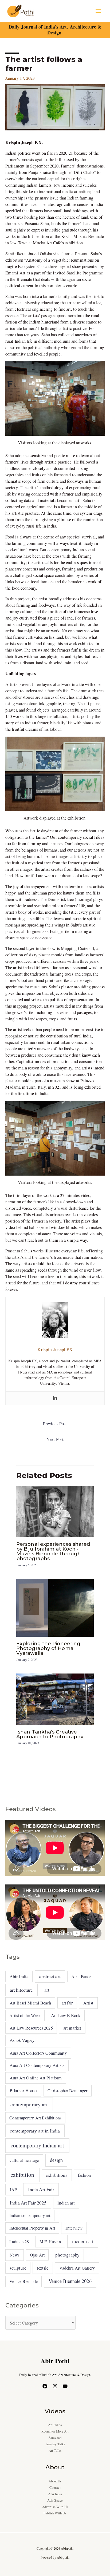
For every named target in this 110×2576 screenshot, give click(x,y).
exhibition (22, 2175)
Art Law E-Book (66, 2015)
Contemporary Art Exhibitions (35, 2118)
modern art (83, 2241)
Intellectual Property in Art (32, 2228)
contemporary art (29, 2104)
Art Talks (55, 2451)
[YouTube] (65, 2386)
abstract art (50, 1976)
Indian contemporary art (30, 2215)
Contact (55, 2488)
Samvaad (55, 2438)
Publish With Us (55, 2513)
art (47, 1990)
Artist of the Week (25, 2015)
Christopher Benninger (67, 2091)
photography (67, 2255)
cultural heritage (24, 2160)
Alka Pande (81, 1976)
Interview (74, 2228)
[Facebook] (45, 2386)
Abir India (19, 1976)
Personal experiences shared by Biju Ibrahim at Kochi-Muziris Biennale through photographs (53, 1551)
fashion (84, 2175)
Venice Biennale (23, 2281)
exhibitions (57, 2175)
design (56, 2160)
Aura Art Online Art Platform (36, 2078)
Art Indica (55, 2425)
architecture (21, 1990)
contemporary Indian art (37, 2145)
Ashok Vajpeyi (23, 2040)
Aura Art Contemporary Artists (37, 2065)
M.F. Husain (50, 2242)
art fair (67, 2003)
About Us (55, 2481)
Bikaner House (23, 2090)
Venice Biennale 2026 (70, 2281)
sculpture (18, 2268)
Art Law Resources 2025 (31, 2028)
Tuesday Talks (55, 2444)
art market (72, 2028)
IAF (13, 2189)
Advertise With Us (55, 2507)
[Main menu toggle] (98, 11)
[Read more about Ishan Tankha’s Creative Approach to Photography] (55, 1699)
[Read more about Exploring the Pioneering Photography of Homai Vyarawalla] (55, 1607)
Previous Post (55, 1424)
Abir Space (55, 2500)
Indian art (66, 2203)
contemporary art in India (35, 2131)
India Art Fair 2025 (28, 2203)
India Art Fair (41, 2189)
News (15, 2255)
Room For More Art (55, 2431)
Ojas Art (37, 2255)
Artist (89, 2003)
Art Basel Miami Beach (30, 2003)
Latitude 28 (19, 2241)
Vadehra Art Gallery (77, 2268)
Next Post (55, 1439)
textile (43, 2268)
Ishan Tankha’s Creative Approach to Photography (50, 1734)
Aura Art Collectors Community (38, 2053)
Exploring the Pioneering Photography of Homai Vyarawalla (48, 1648)
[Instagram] (55, 2386)
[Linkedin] (55, 1398)
